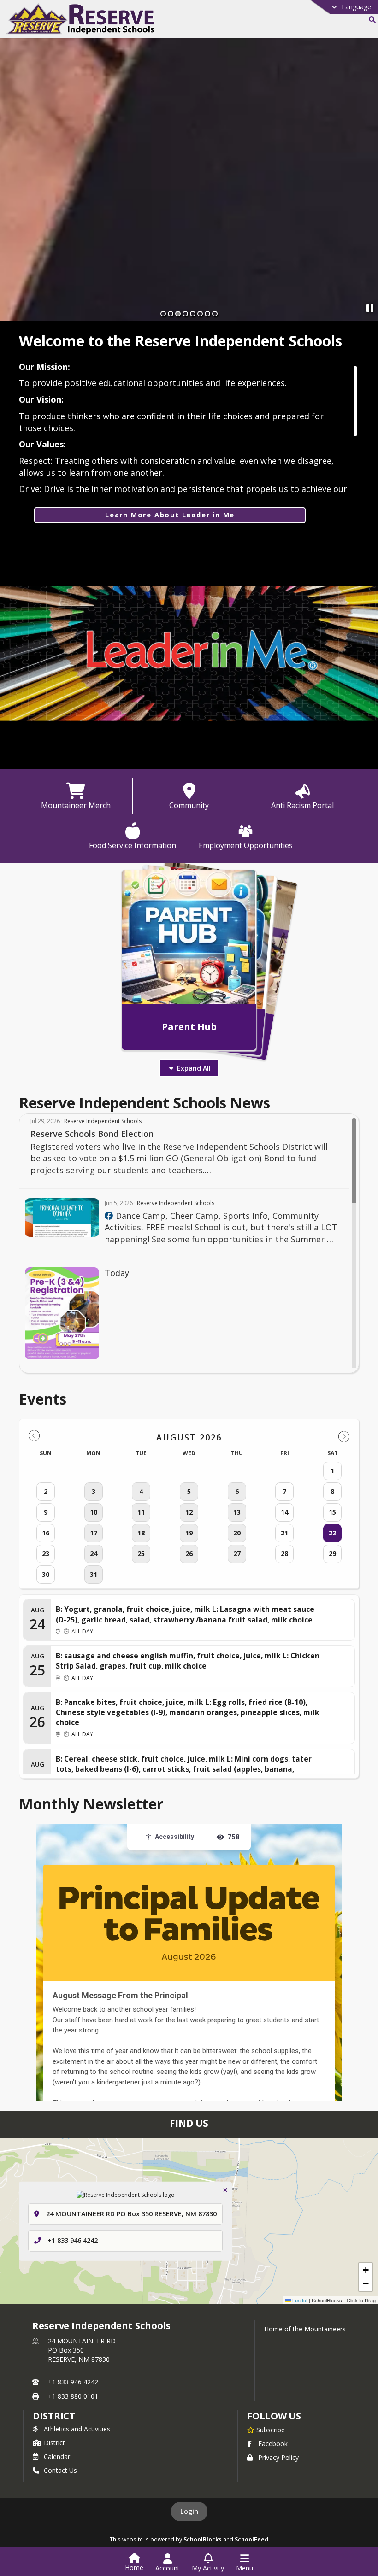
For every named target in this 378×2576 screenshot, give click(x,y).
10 (94, 1512)
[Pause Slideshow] (370, 308)
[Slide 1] (163, 314)
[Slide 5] (193, 314)
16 (46, 1533)
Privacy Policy (278, 2457)
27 (237, 1554)
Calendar (57, 2456)
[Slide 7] (207, 314)
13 (237, 1512)
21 (284, 1533)
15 (332, 1512)
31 (94, 1574)
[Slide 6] (200, 314)
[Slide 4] (185, 314)
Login (189, 2511)
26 (189, 1554)
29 (332, 1554)
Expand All (194, 1068)
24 (94, 1554)
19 (189, 1533)
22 (332, 1533)
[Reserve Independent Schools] (109, 1216)
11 (141, 1512)
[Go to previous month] (34, 1436)
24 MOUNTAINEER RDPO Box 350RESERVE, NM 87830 (82, 2350)
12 (189, 1512)
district (54, 2416)
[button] (366, 2270)
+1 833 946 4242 (73, 2240)
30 (46, 1574)
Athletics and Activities (77, 2429)
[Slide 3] (178, 314)
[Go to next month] (344, 1436)
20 (237, 1533)
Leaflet (299, 2300)
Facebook (273, 2444)
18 (141, 1533)
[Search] (370, 20)
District (54, 2443)
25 (141, 1554)
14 (284, 1512)
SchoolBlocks (203, 2539)
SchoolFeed (251, 2539)
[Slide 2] (171, 314)
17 (94, 1533)
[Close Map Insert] (225, 2190)
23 (46, 1554)
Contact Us (60, 2470)
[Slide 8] (215, 314)
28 (284, 1554)
